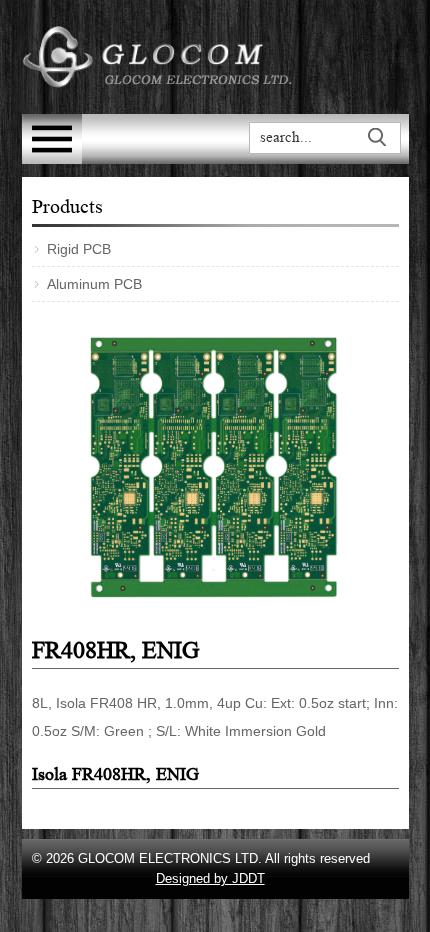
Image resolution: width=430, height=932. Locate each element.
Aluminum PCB (94, 284)
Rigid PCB (79, 249)
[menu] (52, 158)
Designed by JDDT (210, 878)
